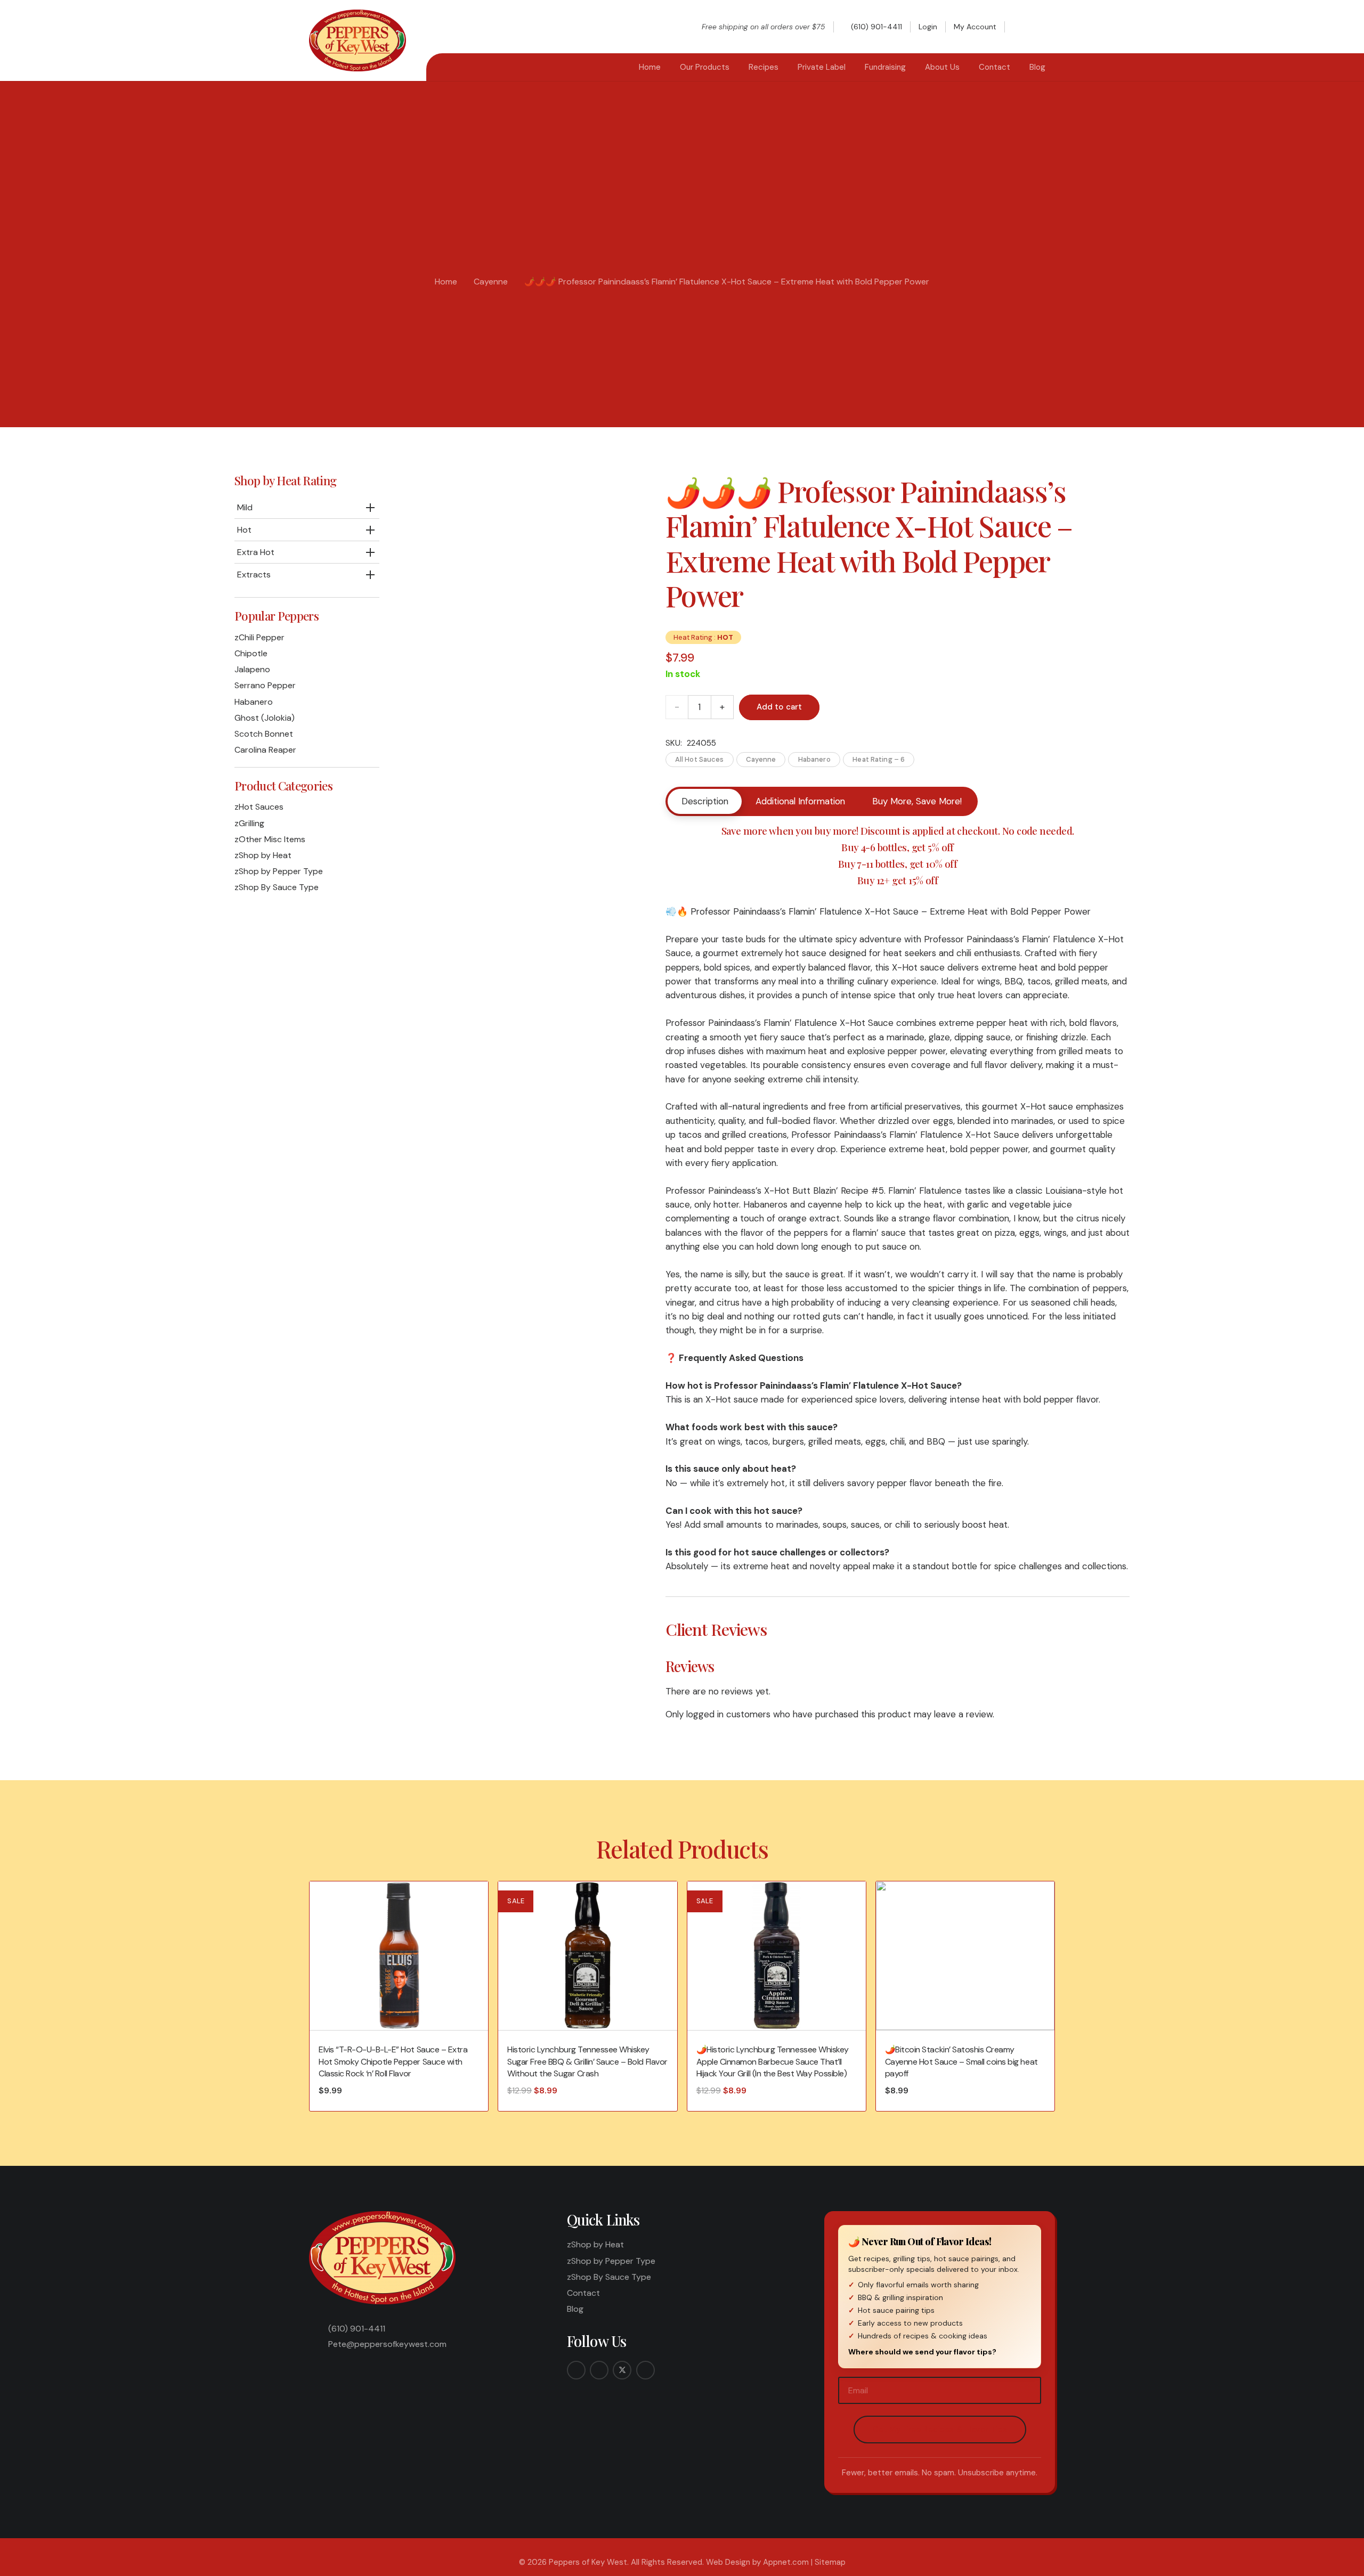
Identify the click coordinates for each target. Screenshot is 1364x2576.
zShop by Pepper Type (279, 871)
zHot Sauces (259, 807)
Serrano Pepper (265, 685)
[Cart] (1043, 27)
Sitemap (830, 2562)
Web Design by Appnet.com (757, 2562)
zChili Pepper (259, 637)
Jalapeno (252, 669)
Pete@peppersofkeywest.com (387, 2344)
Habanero (254, 702)
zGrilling (249, 823)
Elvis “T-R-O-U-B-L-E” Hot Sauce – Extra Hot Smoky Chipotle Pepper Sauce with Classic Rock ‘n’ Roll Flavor (393, 2061)
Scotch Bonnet (264, 734)
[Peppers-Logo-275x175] (358, 40)
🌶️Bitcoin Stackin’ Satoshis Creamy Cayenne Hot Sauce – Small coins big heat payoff (961, 2061)
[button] (1022, 27)
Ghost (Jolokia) (265, 718)
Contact (583, 2293)
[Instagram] (599, 2370)
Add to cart (780, 707)
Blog (575, 2309)
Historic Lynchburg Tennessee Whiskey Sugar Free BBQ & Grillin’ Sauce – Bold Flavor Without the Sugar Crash (587, 2061)
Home (446, 282)
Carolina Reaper (265, 750)
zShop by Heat (263, 855)
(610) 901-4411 (357, 2329)
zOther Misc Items (270, 839)
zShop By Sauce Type (277, 887)
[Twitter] (622, 2370)
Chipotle (251, 653)
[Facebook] (576, 2370)
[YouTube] (646, 2370)
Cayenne (491, 282)
